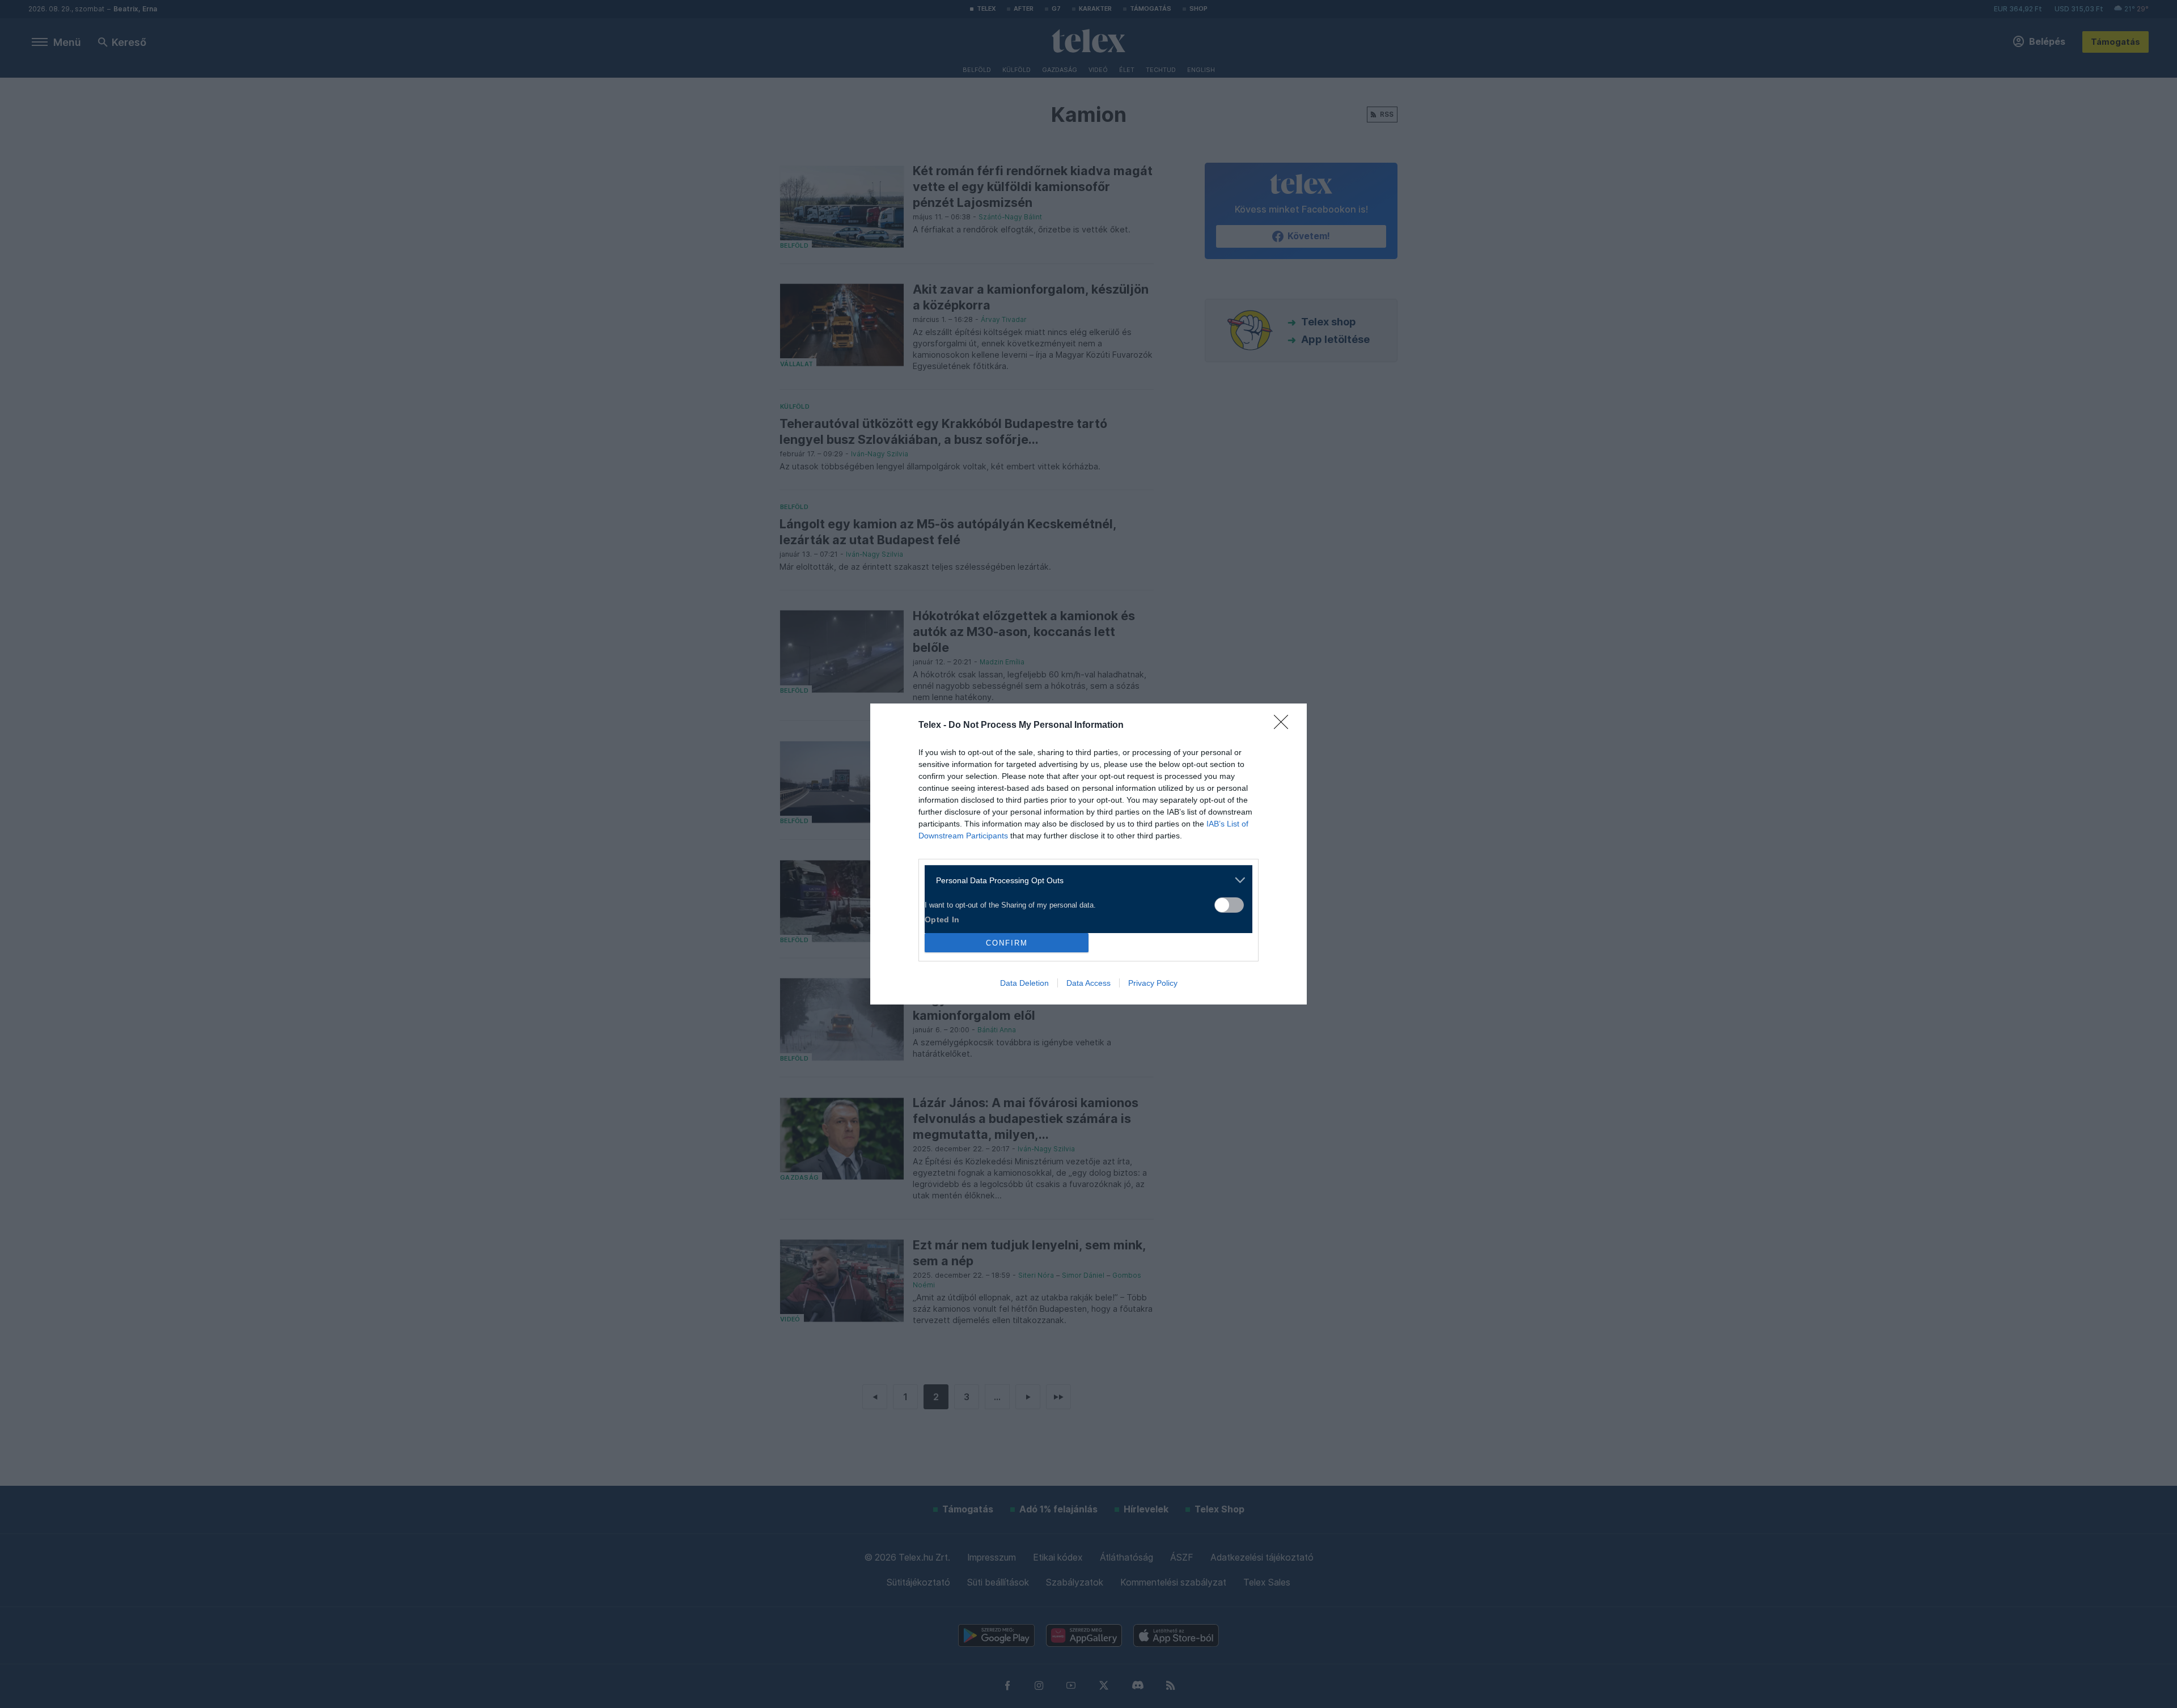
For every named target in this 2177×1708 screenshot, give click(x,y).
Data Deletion (1024, 983)
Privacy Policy (1153, 983)
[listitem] (1084, 880)
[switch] (1229, 905)
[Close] (1285, 726)
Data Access (1088, 983)
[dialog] (1088, 854)
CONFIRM (1007, 943)
